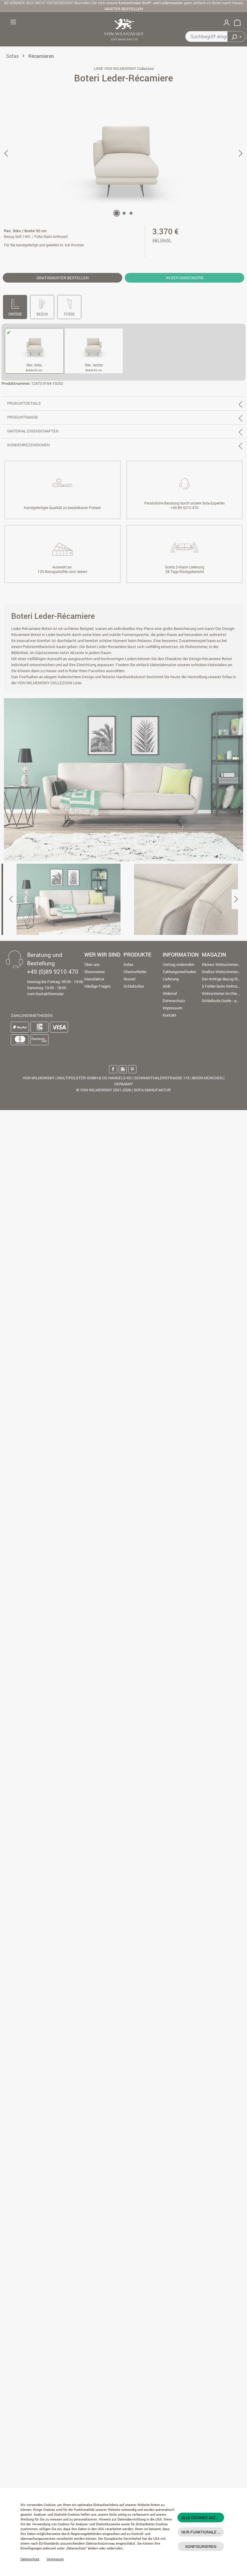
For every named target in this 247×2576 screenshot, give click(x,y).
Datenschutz (30, 2559)
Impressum (55, 2559)
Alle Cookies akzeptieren (203, 2517)
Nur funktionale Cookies (203, 2532)
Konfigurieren (201, 2546)
